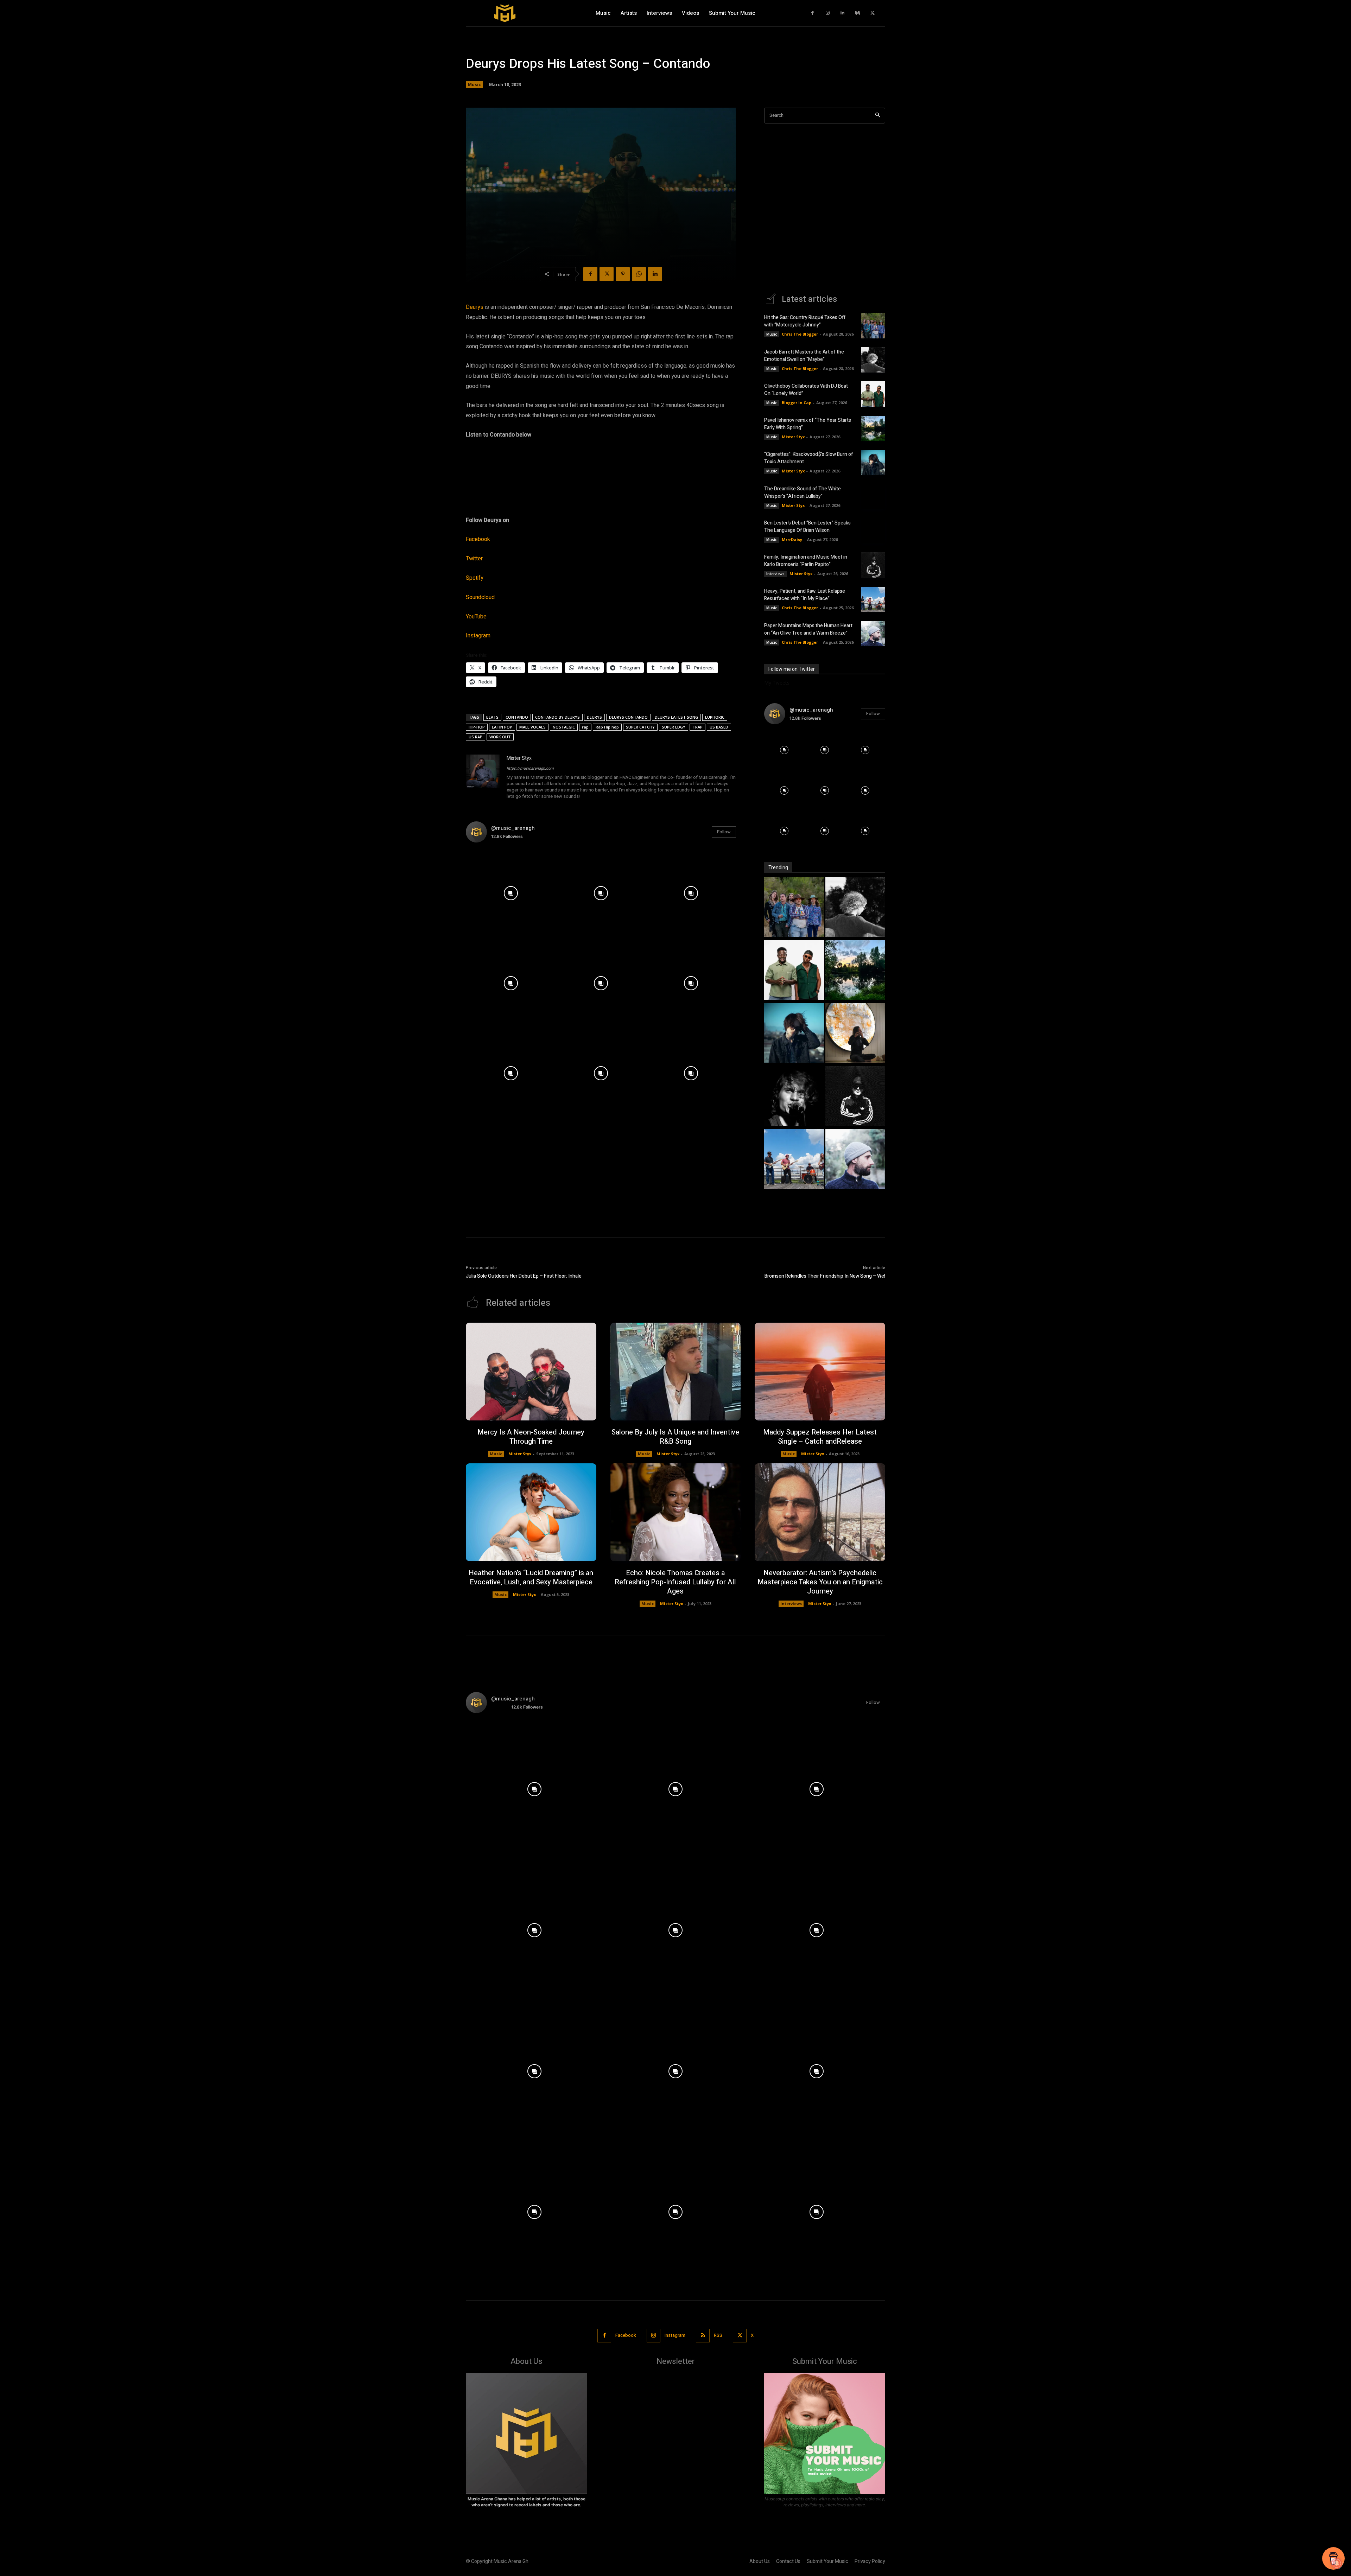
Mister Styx (519, 758)
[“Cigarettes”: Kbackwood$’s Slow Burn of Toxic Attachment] (873, 463)
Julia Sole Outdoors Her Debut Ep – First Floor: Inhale (524, 1276)
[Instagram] (828, 13)
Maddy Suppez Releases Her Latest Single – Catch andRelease (820, 1437)
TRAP (697, 727)
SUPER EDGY (674, 727)
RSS (718, 2335)
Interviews (775, 574)
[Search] (878, 116)
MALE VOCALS (532, 727)
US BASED (719, 727)
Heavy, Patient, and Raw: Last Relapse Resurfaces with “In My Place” (805, 595)
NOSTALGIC (564, 727)
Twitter (474, 559)
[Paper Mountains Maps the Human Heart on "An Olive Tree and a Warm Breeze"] (855, 1160)
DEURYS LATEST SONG (676, 717)
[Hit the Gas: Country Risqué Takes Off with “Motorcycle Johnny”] (873, 326)
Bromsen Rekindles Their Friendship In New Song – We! (825, 1276)
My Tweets (777, 683)
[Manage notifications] (1337, 2563)
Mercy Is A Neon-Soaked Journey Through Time (531, 1437)
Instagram (478, 636)
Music (474, 85)
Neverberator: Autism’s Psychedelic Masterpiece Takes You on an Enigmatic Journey (820, 1582)
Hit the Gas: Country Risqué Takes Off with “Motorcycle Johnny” (805, 321)
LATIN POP (502, 727)
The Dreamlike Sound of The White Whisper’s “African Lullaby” (803, 492)
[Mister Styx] (483, 778)
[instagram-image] (511, 893)
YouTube (476, 617)
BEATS (492, 717)
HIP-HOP (477, 727)
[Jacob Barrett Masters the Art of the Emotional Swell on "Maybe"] (855, 908)
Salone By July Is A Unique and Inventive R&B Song (675, 1437)
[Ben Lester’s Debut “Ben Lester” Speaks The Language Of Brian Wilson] (873, 531)
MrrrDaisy (792, 539)
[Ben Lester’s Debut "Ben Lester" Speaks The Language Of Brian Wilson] (794, 1097)
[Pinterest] (623, 274)
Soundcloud (480, 597)
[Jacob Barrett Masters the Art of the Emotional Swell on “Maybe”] (873, 360)
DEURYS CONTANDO (628, 717)
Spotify (475, 578)
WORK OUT (500, 737)
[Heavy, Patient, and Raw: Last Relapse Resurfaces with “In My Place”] (873, 599)
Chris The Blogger (800, 334)
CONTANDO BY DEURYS (557, 717)
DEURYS (594, 717)
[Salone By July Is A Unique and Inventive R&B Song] (676, 1372)
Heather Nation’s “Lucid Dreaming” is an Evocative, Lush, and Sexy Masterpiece (531, 1578)
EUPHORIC (715, 717)
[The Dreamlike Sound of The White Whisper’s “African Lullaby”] (873, 497)
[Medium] (858, 13)
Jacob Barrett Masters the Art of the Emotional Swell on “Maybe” (804, 356)
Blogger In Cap (797, 403)
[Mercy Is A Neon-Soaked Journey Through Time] (531, 1372)
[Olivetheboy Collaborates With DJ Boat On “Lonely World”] (873, 394)
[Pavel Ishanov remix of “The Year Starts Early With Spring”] (873, 428)
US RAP (475, 737)
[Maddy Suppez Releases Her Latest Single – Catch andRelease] (820, 1372)
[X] (873, 13)
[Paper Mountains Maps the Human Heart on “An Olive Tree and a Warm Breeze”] (873, 634)
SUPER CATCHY (640, 727)
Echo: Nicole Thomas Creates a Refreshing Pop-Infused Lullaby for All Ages (675, 1582)
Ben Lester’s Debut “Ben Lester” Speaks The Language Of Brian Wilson (807, 527)
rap (585, 727)
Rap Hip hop (607, 727)
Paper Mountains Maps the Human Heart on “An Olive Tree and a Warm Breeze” (808, 629)
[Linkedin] (843, 13)
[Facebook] (813, 13)
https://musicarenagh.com (530, 768)
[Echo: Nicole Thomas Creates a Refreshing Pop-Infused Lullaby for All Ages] (676, 1512)
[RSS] (703, 2336)
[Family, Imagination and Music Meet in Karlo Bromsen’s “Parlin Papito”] (873, 565)
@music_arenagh (513, 828)
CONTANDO (517, 717)
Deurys (475, 307)
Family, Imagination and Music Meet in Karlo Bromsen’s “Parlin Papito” (806, 561)
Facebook (478, 539)
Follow (724, 832)
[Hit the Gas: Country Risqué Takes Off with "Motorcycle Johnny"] (794, 908)
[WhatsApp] (639, 274)
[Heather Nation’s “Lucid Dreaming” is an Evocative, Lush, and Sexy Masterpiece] (531, 1512)
